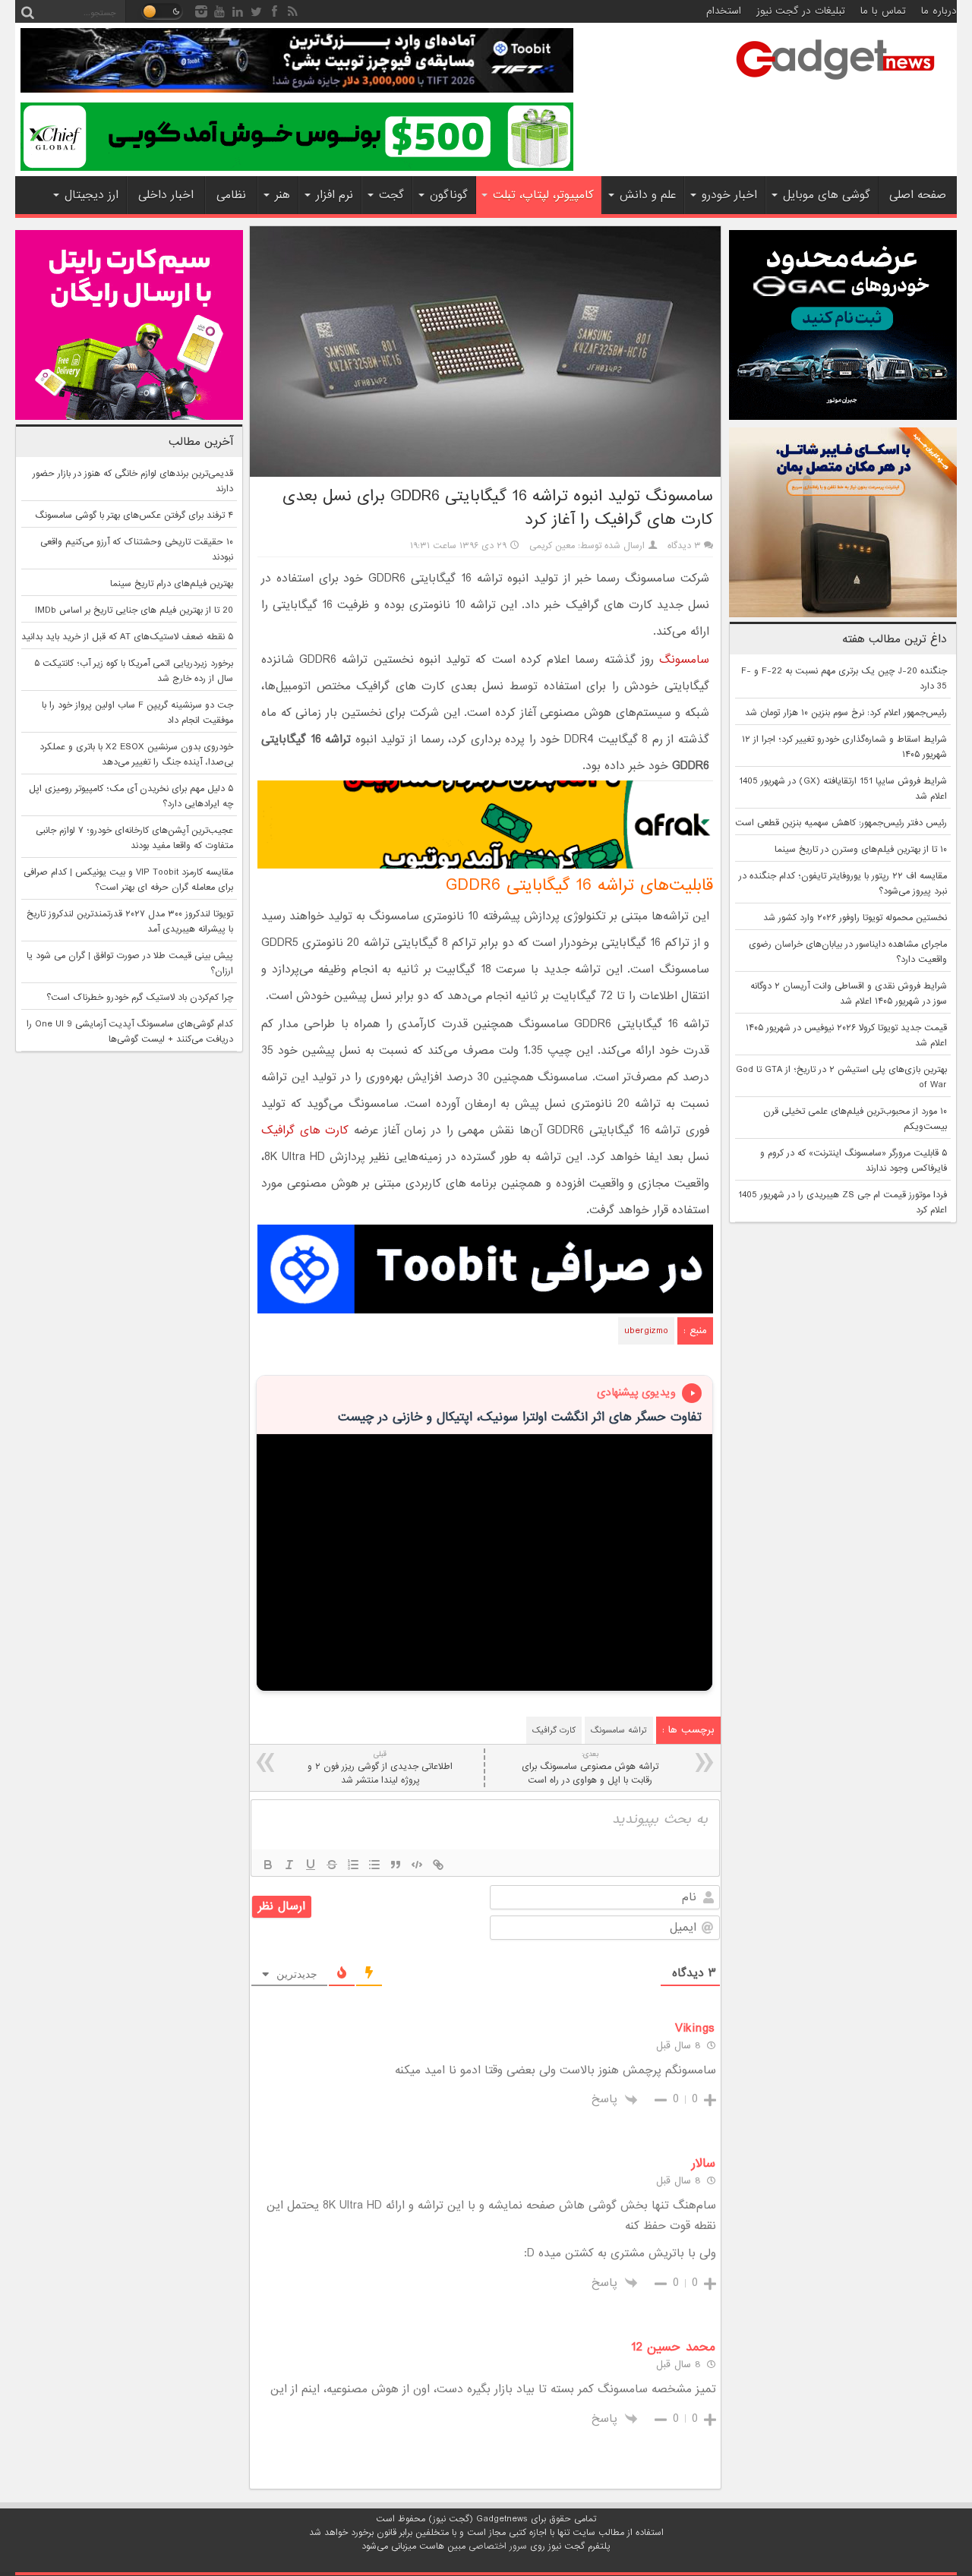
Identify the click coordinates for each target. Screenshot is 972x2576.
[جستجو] (27, 11)
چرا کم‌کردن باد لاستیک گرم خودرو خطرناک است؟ (140, 998)
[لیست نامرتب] (374, 1865)
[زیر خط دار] (311, 1865)
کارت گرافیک (554, 1730)
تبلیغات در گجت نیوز (801, 11)
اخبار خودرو (729, 195)
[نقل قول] (396, 1865)
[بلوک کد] (417, 1865)
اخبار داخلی (166, 195)
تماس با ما (883, 11)
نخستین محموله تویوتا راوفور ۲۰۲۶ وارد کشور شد (855, 918)
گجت (391, 195)
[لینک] (438, 1865)
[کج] (289, 1865)
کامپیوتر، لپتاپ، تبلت (543, 195)
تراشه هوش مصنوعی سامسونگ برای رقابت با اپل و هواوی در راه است (590, 1768)
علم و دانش (648, 195)
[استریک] (332, 1865)
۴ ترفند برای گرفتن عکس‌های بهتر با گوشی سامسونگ (134, 516)
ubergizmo (646, 1331)
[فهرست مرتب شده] (353, 1865)
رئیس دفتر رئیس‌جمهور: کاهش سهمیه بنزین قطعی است (841, 823)
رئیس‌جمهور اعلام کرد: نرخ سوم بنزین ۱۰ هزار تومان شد (846, 713)
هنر (282, 195)
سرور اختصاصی (498, 2546)
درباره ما (939, 11)
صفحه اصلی (918, 195)
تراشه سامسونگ (619, 1730)
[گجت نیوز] (835, 84)
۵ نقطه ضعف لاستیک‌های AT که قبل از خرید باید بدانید (127, 637)
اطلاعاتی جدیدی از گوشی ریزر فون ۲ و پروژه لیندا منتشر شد (380, 1768)
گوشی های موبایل (827, 195)
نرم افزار (335, 195)
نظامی (231, 195)
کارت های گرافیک (305, 1130)
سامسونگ (684, 660)
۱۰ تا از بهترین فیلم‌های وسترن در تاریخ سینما (861, 850)
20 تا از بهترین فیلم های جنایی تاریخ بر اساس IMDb (134, 610)
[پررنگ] (268, 1865)
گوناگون (449, 195)
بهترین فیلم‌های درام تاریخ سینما (172, 584)
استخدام (724, 11)
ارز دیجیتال (92, 195)
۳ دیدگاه (684, 546)
